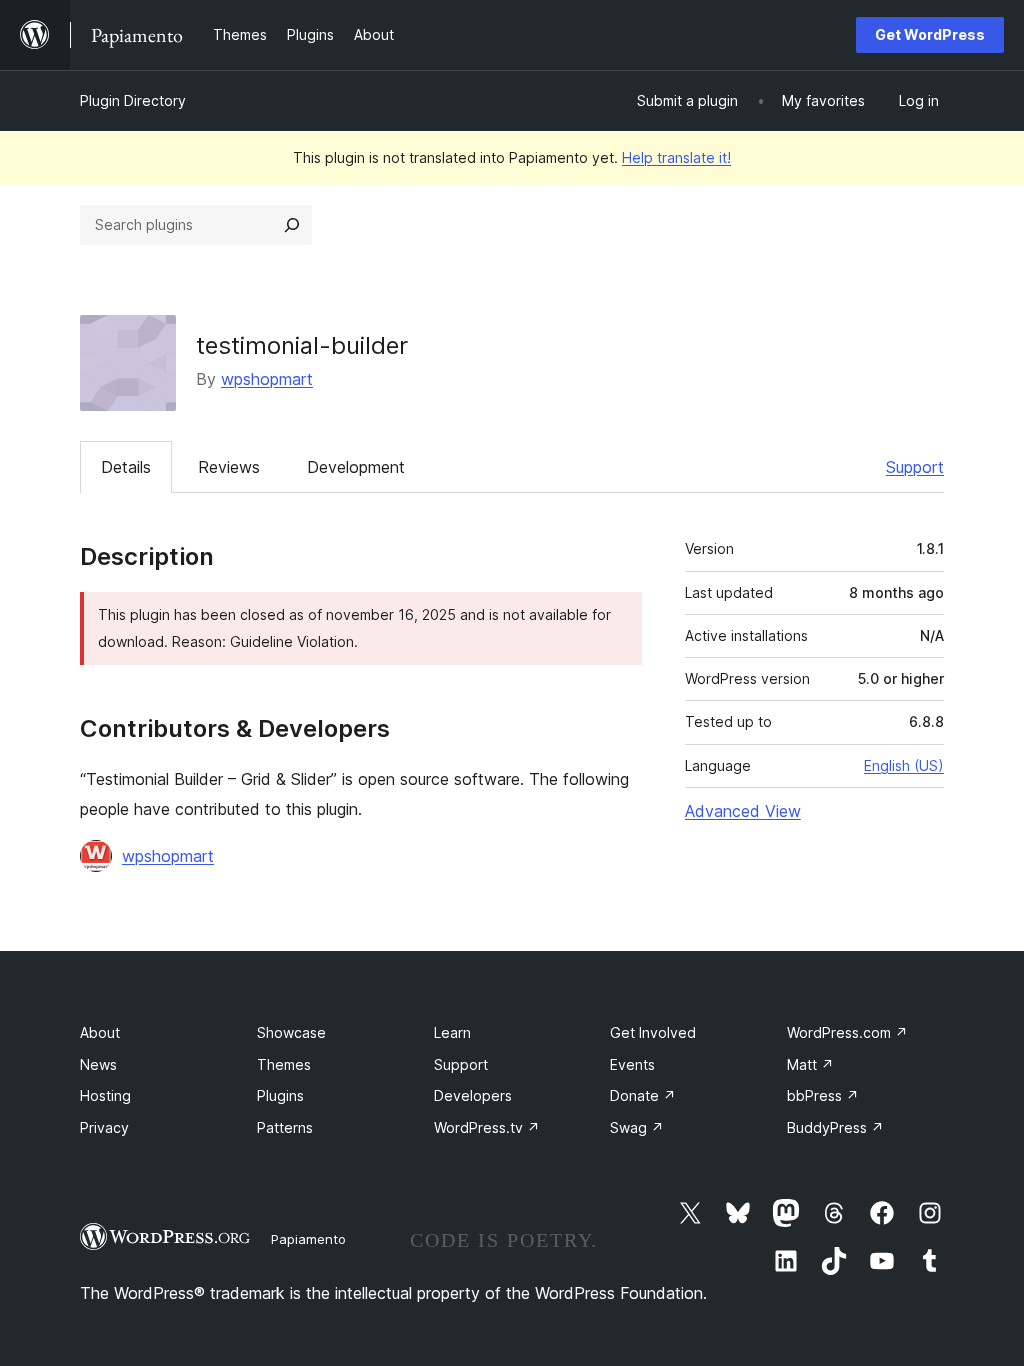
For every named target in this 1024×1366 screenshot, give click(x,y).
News (98, 1064)
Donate (643, 1095)
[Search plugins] (292, 225)
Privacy (104, 1127)
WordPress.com (847, 1032)
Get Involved (653, 1032)
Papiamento (308, 1239)
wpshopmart (267, 379)
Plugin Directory (133, 100)
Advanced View (743, 811)
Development (356, 467)
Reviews (229, 467)
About (100, 1032)
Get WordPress (930, 34)
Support (915, 467)
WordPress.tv (487, 1127)
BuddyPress (835, 1127)
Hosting (105, 1095)
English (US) (904, 765)
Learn (452, 1032)
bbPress (823, 1095)
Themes (284, 1064)
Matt (810, 1064)
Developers (473, 1095)
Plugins (280, 1095)
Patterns (285, 1127)
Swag (637, 1127)
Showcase (291, 1032)
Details (126, 467)
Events (632, 1064)
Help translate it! (676, 157)
